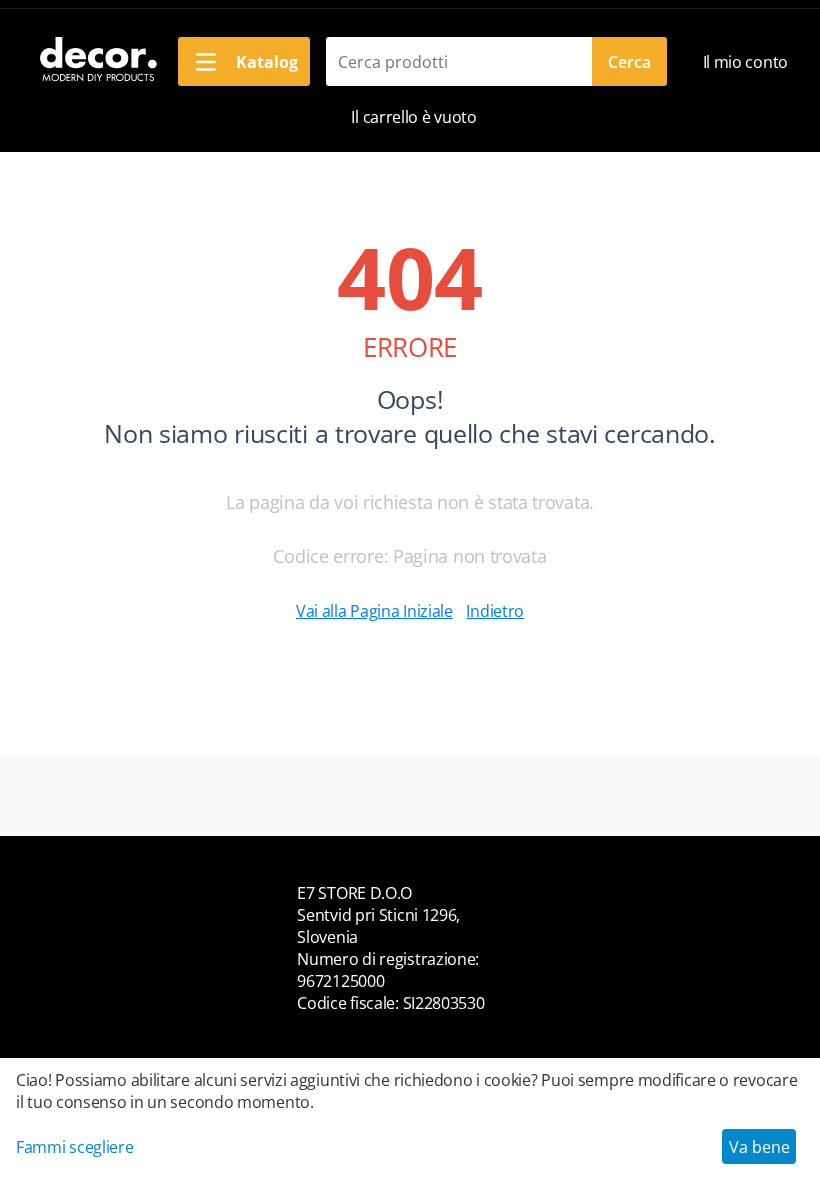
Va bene (759, 1147)
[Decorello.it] (97, 60)
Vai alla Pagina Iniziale (374, 611)
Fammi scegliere (75, 1147)
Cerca (629, 62)
